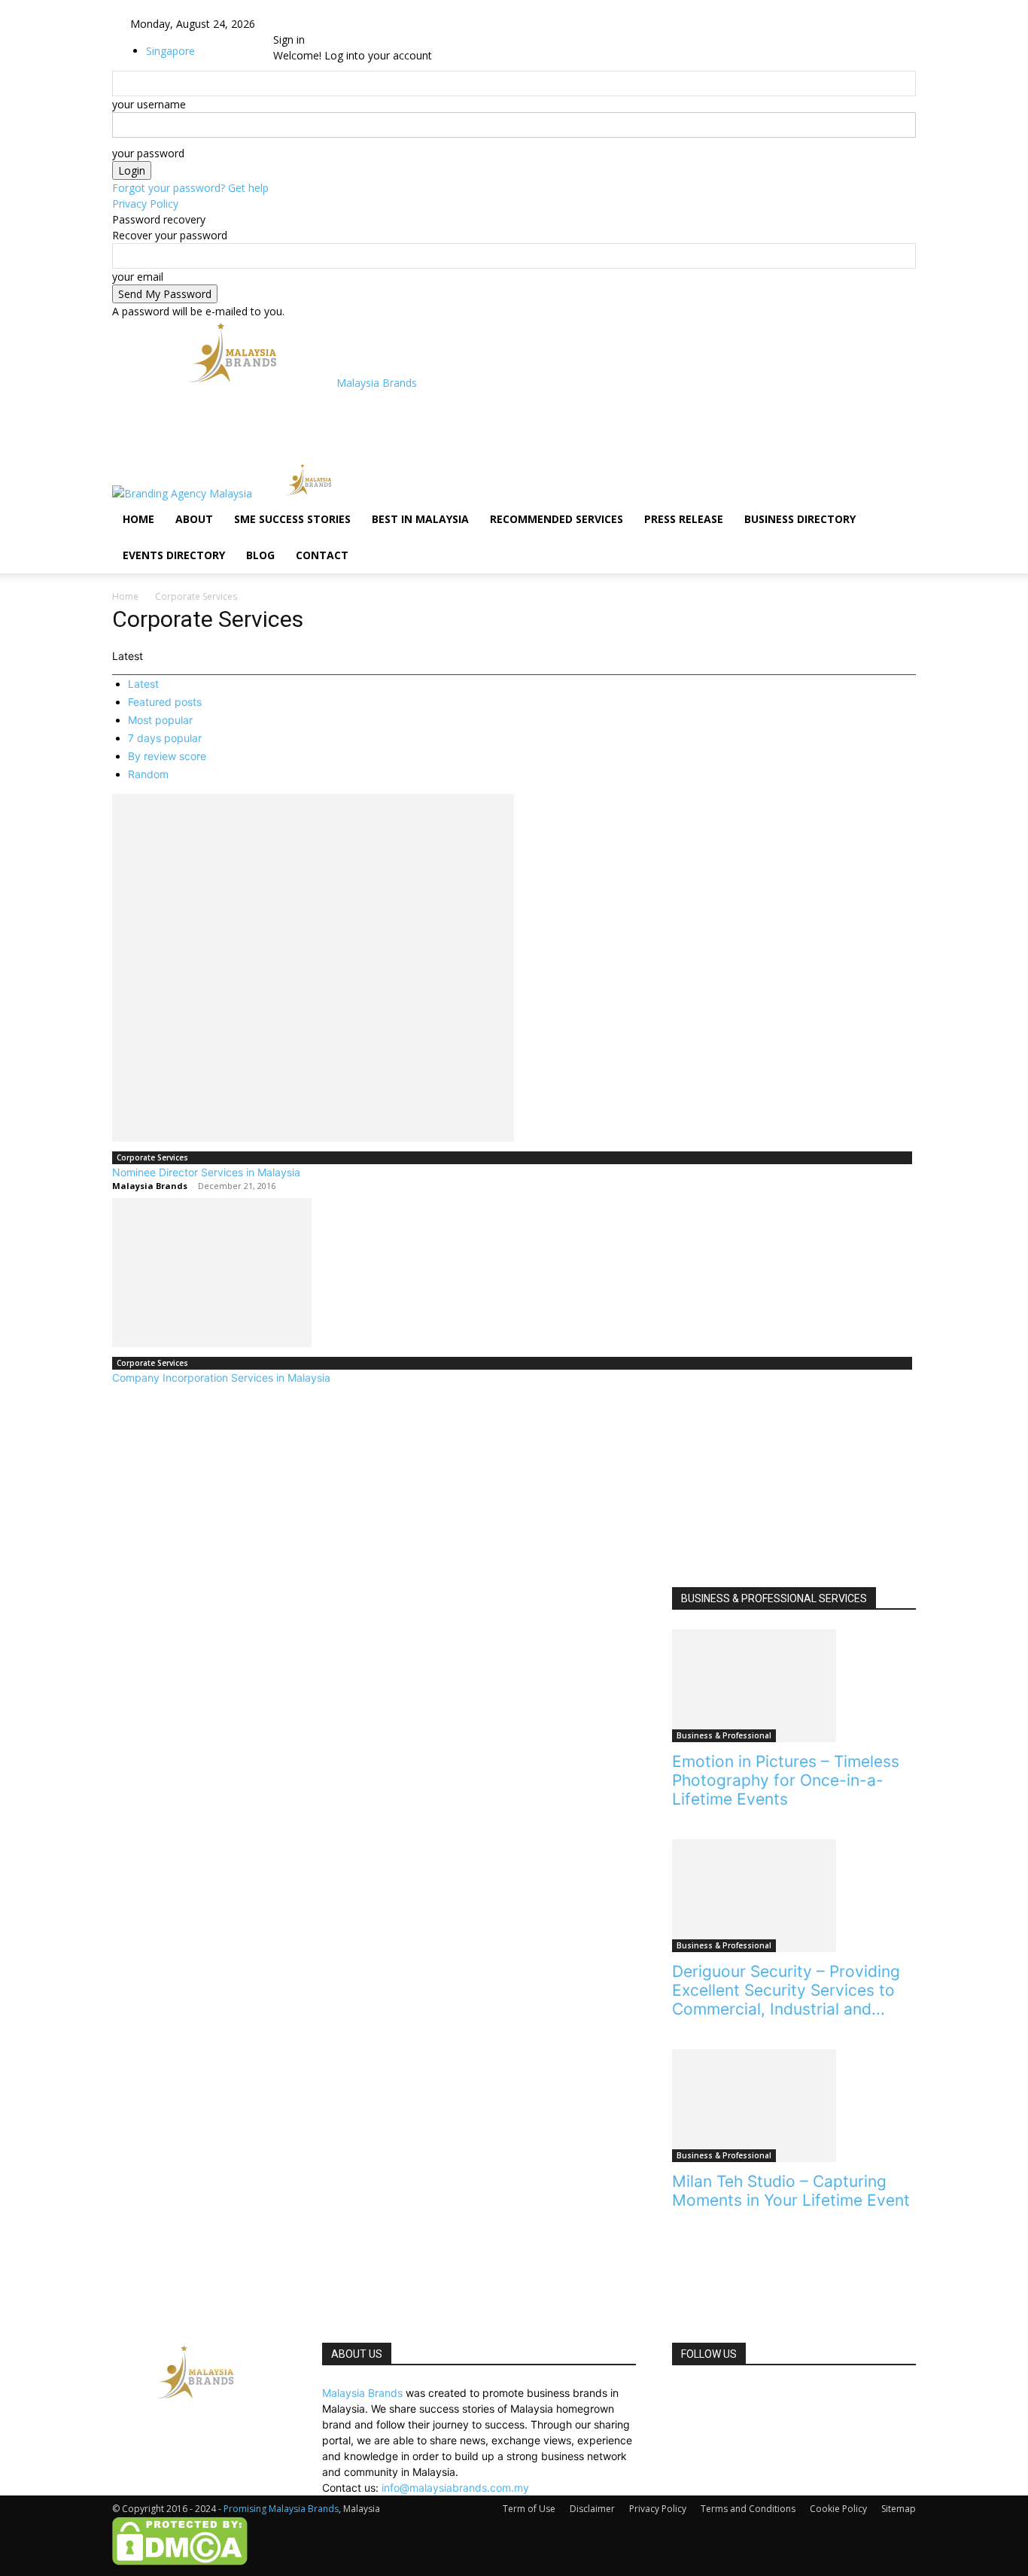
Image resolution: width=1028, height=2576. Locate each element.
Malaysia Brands (150, 1186)
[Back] (356, 24)
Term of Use (529, 2509)
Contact (322, 555)
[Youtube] (329, 24)
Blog (260, 555)
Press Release (684, 519)
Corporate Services (152, 1157)
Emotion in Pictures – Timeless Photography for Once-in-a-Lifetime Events (786, 1780)
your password (148, 153)
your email (138, 277)
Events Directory (174, 555)
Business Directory (800, 519)
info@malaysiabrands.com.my (455, 2488)
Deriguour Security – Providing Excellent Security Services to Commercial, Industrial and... (786, 1990)
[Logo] (184, 493)
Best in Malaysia (420, 519)
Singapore (170, 51)
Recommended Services (557, 519)
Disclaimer (592, 2509)
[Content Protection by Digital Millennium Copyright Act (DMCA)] (180, 2562)
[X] (319, 24)
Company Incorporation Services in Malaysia (221, 1378)
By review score (167, 756)
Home (138, 519)
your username (149, 104)
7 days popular (165, 738)
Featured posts (165, 702)
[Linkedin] (308, 24)
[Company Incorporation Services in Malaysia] (514, 1273)
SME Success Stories (292, 519)
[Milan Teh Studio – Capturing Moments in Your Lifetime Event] (794, 2106)
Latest (143, 684)
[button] (898, 481)
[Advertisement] (404, 424)
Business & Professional (724, 1735)
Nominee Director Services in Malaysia (206, 1172)
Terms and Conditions (748, 2509)
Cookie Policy (838, 2509)
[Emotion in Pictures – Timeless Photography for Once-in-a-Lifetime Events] (794, 1686)
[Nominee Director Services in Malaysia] (514, 968)
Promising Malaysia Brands (281, 2509)
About (194, 519)
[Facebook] (297, 24)
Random (148, 774)
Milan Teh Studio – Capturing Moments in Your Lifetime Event (791, 2191)
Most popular (160, 720)
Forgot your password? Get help (190, 188)
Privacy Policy (145, 204)
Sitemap (899, 2509)
